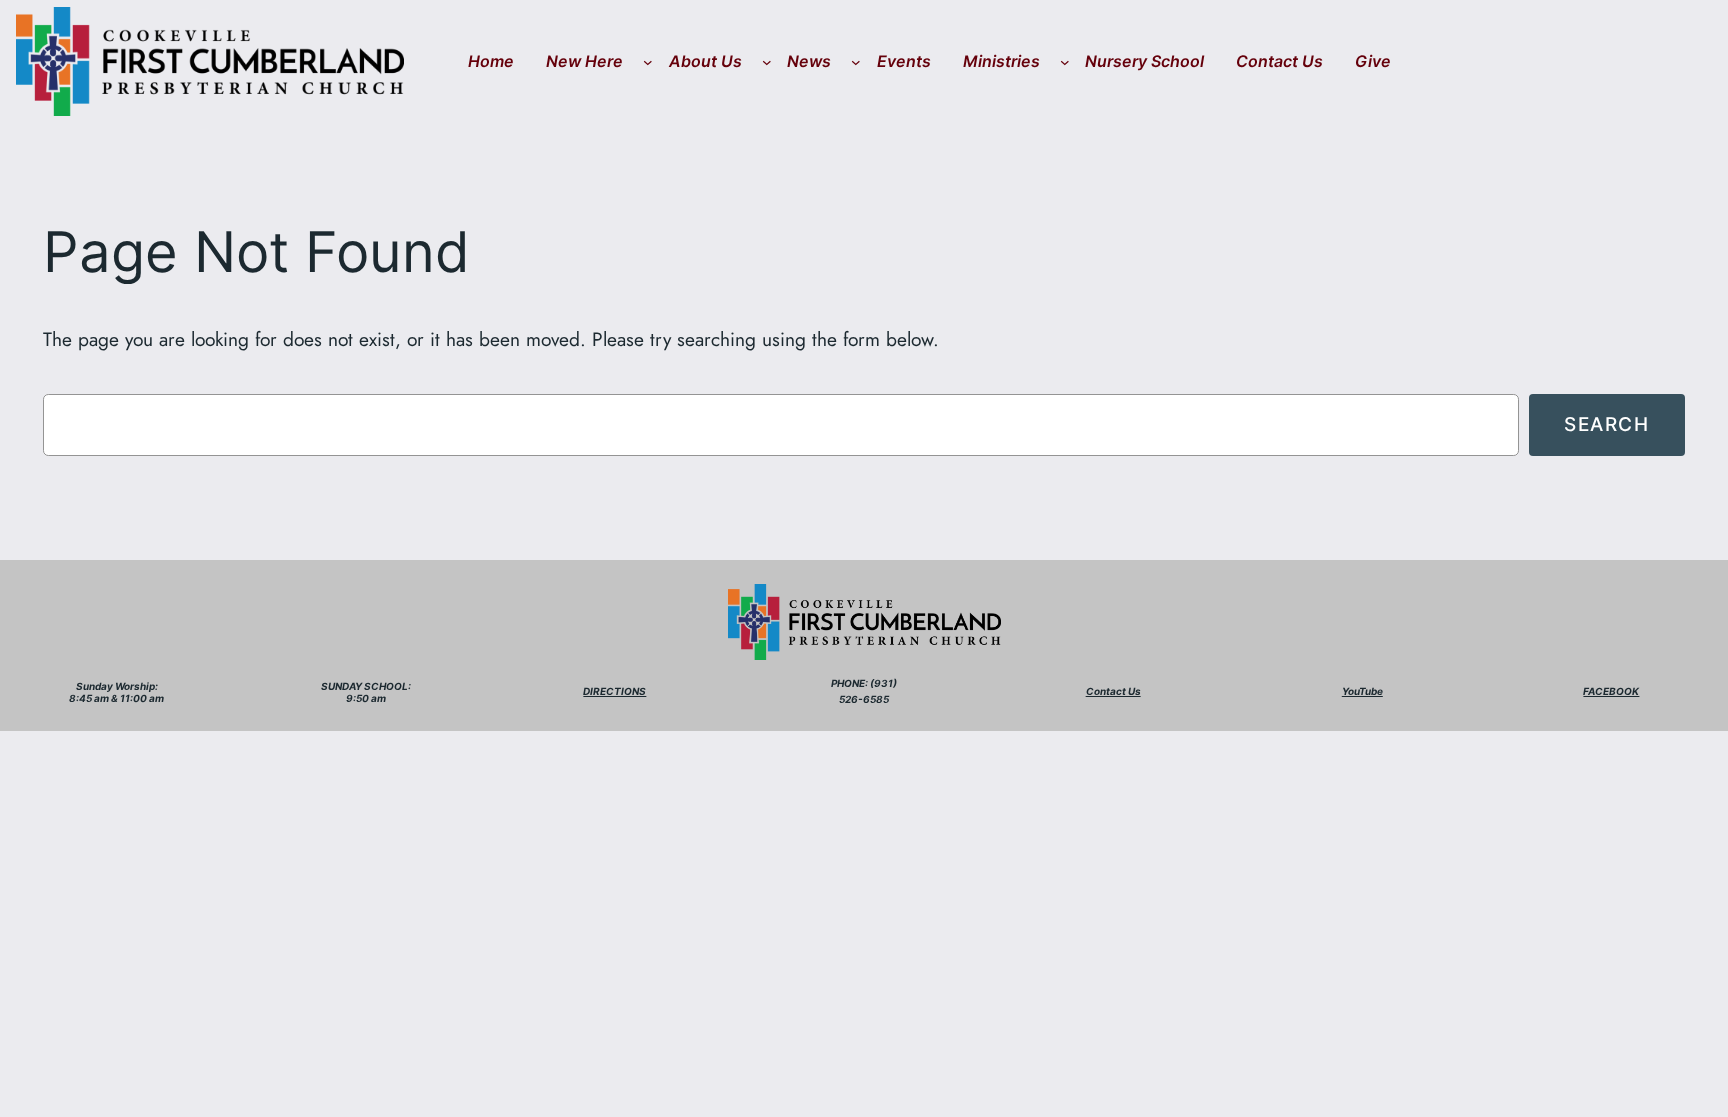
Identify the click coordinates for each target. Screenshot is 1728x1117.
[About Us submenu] (767, 62)
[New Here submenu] (648, 62)
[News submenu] (856, 62)
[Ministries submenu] (1065, 62)
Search (1607, 424)
